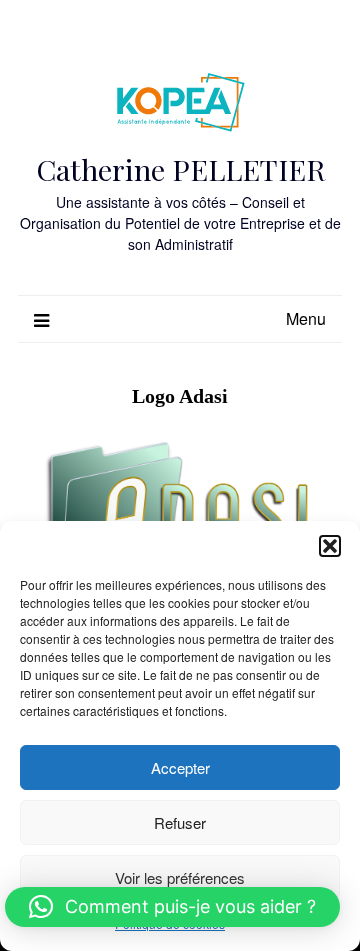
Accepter (180, 767)
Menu (306, 318)
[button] (330, 546)
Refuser (180, 822)
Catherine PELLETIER (180, 169)
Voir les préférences (180, 877)
